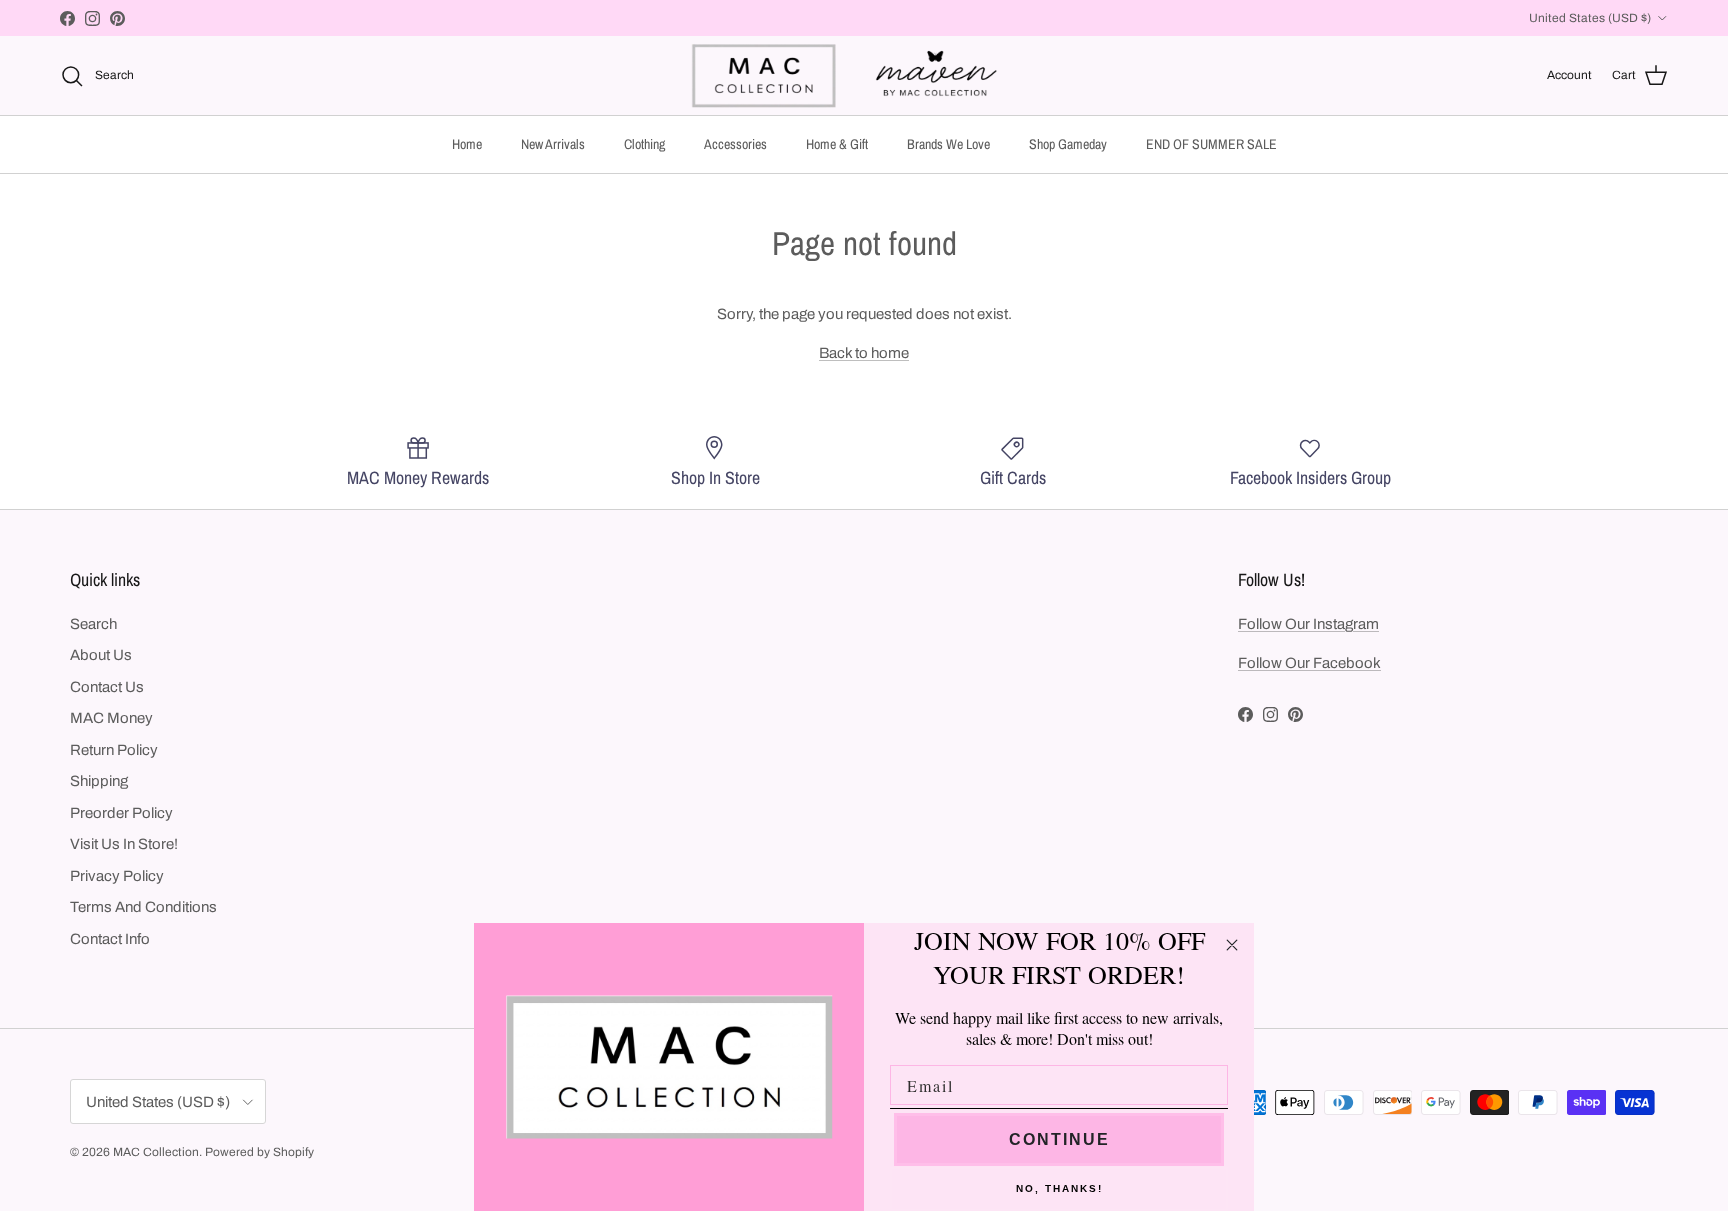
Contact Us (107, 687)
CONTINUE (1059, 1139)
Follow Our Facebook (1309, 663)
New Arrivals (553, 144)
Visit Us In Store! (124, 844)
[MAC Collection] (864, 75)
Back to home (864, 353)
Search (93, 624)
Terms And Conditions (143, 907)
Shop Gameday (1068, 144)
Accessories (735, 144)
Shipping (99, 781)
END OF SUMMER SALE (1211, 144)
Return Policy (114, 750)
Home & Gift (837, 144)
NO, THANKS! (1059, 1188)
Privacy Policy (117, 876)
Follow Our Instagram (1308, 624)
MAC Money (111, 718)
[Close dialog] (1232, 945)
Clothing (644, 144)
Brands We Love (948, 144)
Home (467, 144)
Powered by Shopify (259, 1152)
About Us (101, 655)
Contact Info (110, 939)
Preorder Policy (121, 813)
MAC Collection (156, 1152)
